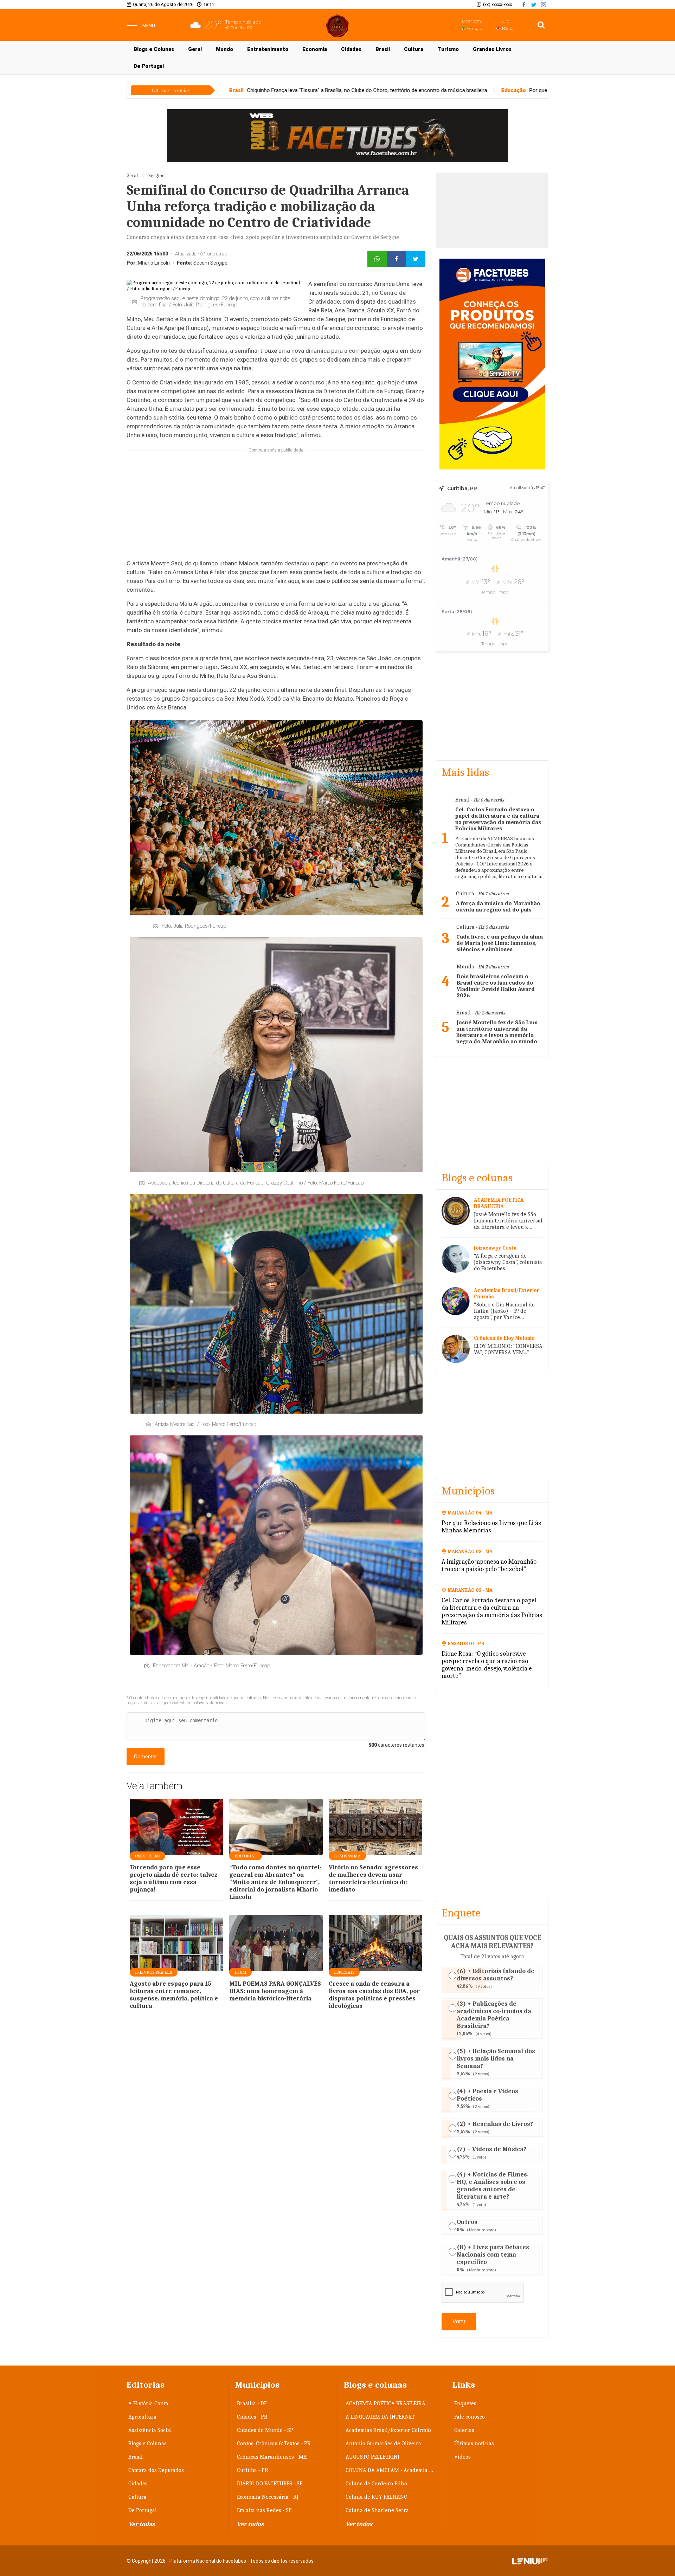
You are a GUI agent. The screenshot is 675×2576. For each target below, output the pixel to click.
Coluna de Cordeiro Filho (376, 2484)
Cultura (414, 49)
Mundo (224, 49)
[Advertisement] (337, 136)
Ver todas (142, 2524)
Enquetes (465, 2403)
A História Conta (148, 2403)
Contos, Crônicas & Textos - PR (274, 2444)
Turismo (448, 49)
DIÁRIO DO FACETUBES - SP (270, 2484)
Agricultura (142, 2417)
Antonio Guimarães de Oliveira (383, 2444)
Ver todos (250, 2524)
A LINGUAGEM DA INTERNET (380, 2417)
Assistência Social (150, 2430)
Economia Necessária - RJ (268, 2497)
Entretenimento (268, 49)
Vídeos (462, 2457)
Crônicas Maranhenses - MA (272, 2457)
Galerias (464, 2430)
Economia (315, 49)
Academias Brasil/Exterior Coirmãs (389, 2430)
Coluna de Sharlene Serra (377, 2510)
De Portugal (149, 66)
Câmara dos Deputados (156, 2470)
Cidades (351, 49)
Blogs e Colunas (154, 49)
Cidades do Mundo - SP (265, 2430)
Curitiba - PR (253, 2470)
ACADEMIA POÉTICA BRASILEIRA (385, 2403)
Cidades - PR (252, 2417)
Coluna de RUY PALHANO (377, 2497)
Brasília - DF (252, 2403)
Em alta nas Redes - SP (264, 2510)
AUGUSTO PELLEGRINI (372, 2457)
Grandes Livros (492, 49)
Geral (195, 49)
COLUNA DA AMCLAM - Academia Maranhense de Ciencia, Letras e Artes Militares (393, 2470)
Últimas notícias (474, 2444)
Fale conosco (470, 2417)
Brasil (383, 49)
